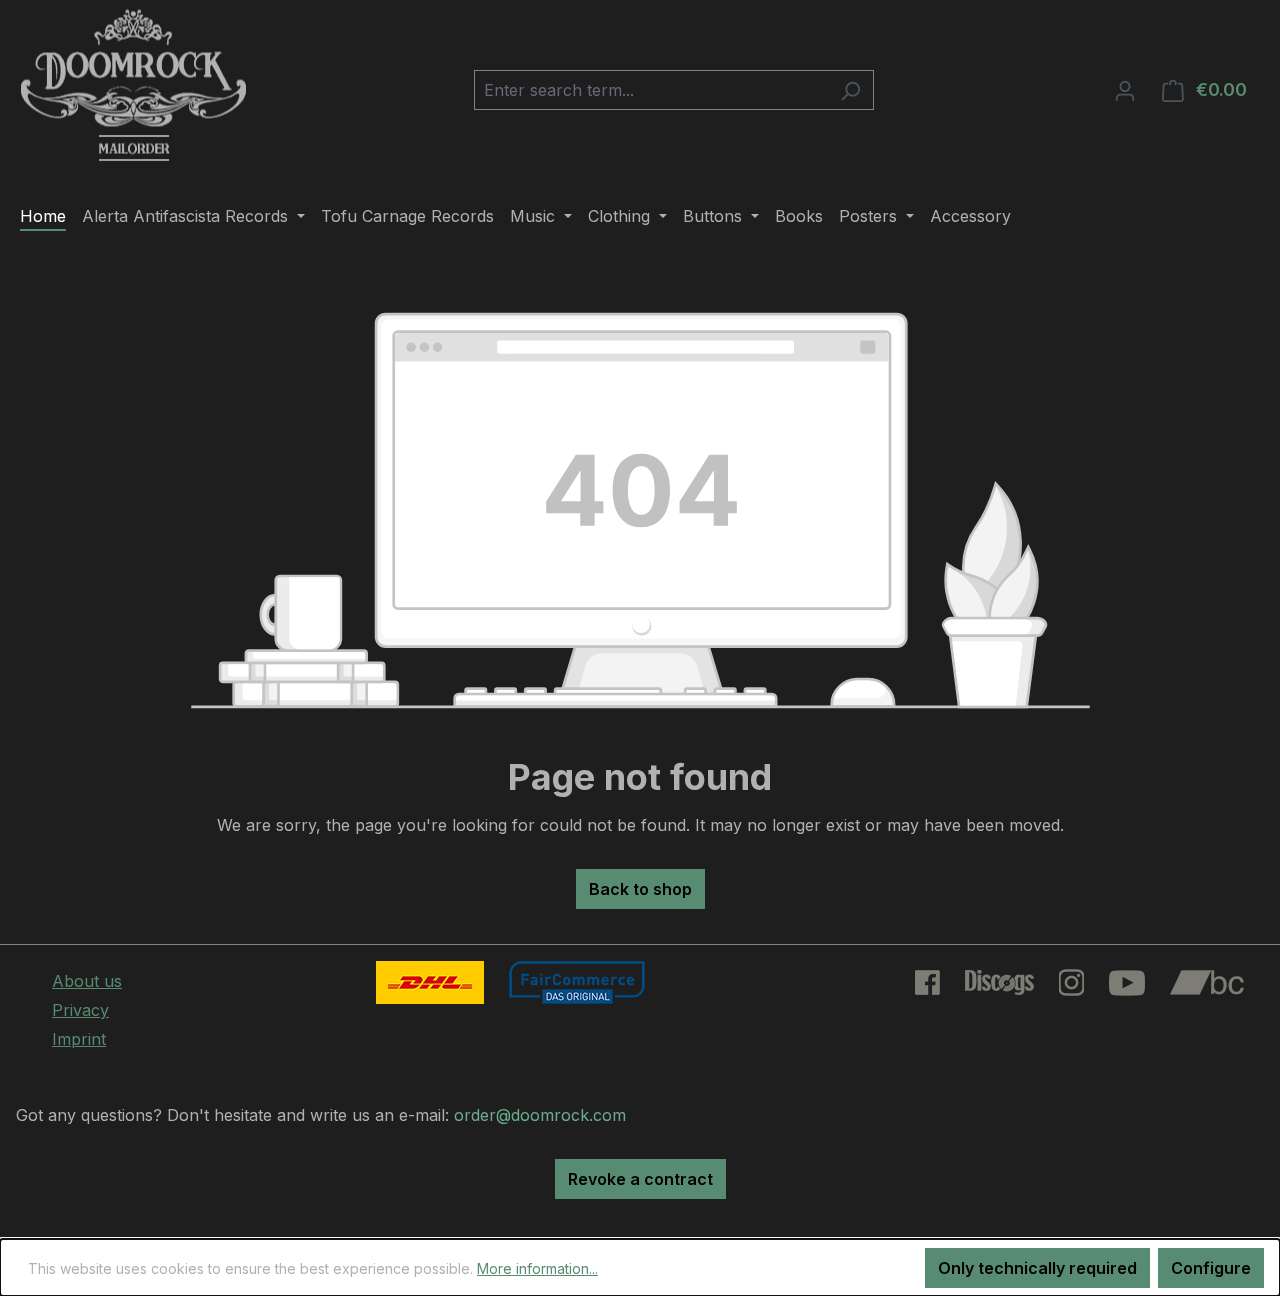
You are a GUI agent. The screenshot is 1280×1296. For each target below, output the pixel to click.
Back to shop (640, 889)
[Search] (850, 90)
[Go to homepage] (133, 86)
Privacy (80, 1010)
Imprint (79, 1039)
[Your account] (1125, 90)
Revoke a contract (640, 1179)
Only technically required (1037, 1268)
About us (87, 981)
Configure (1211, 1268)
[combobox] (651, 90)
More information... (537, 1268)
